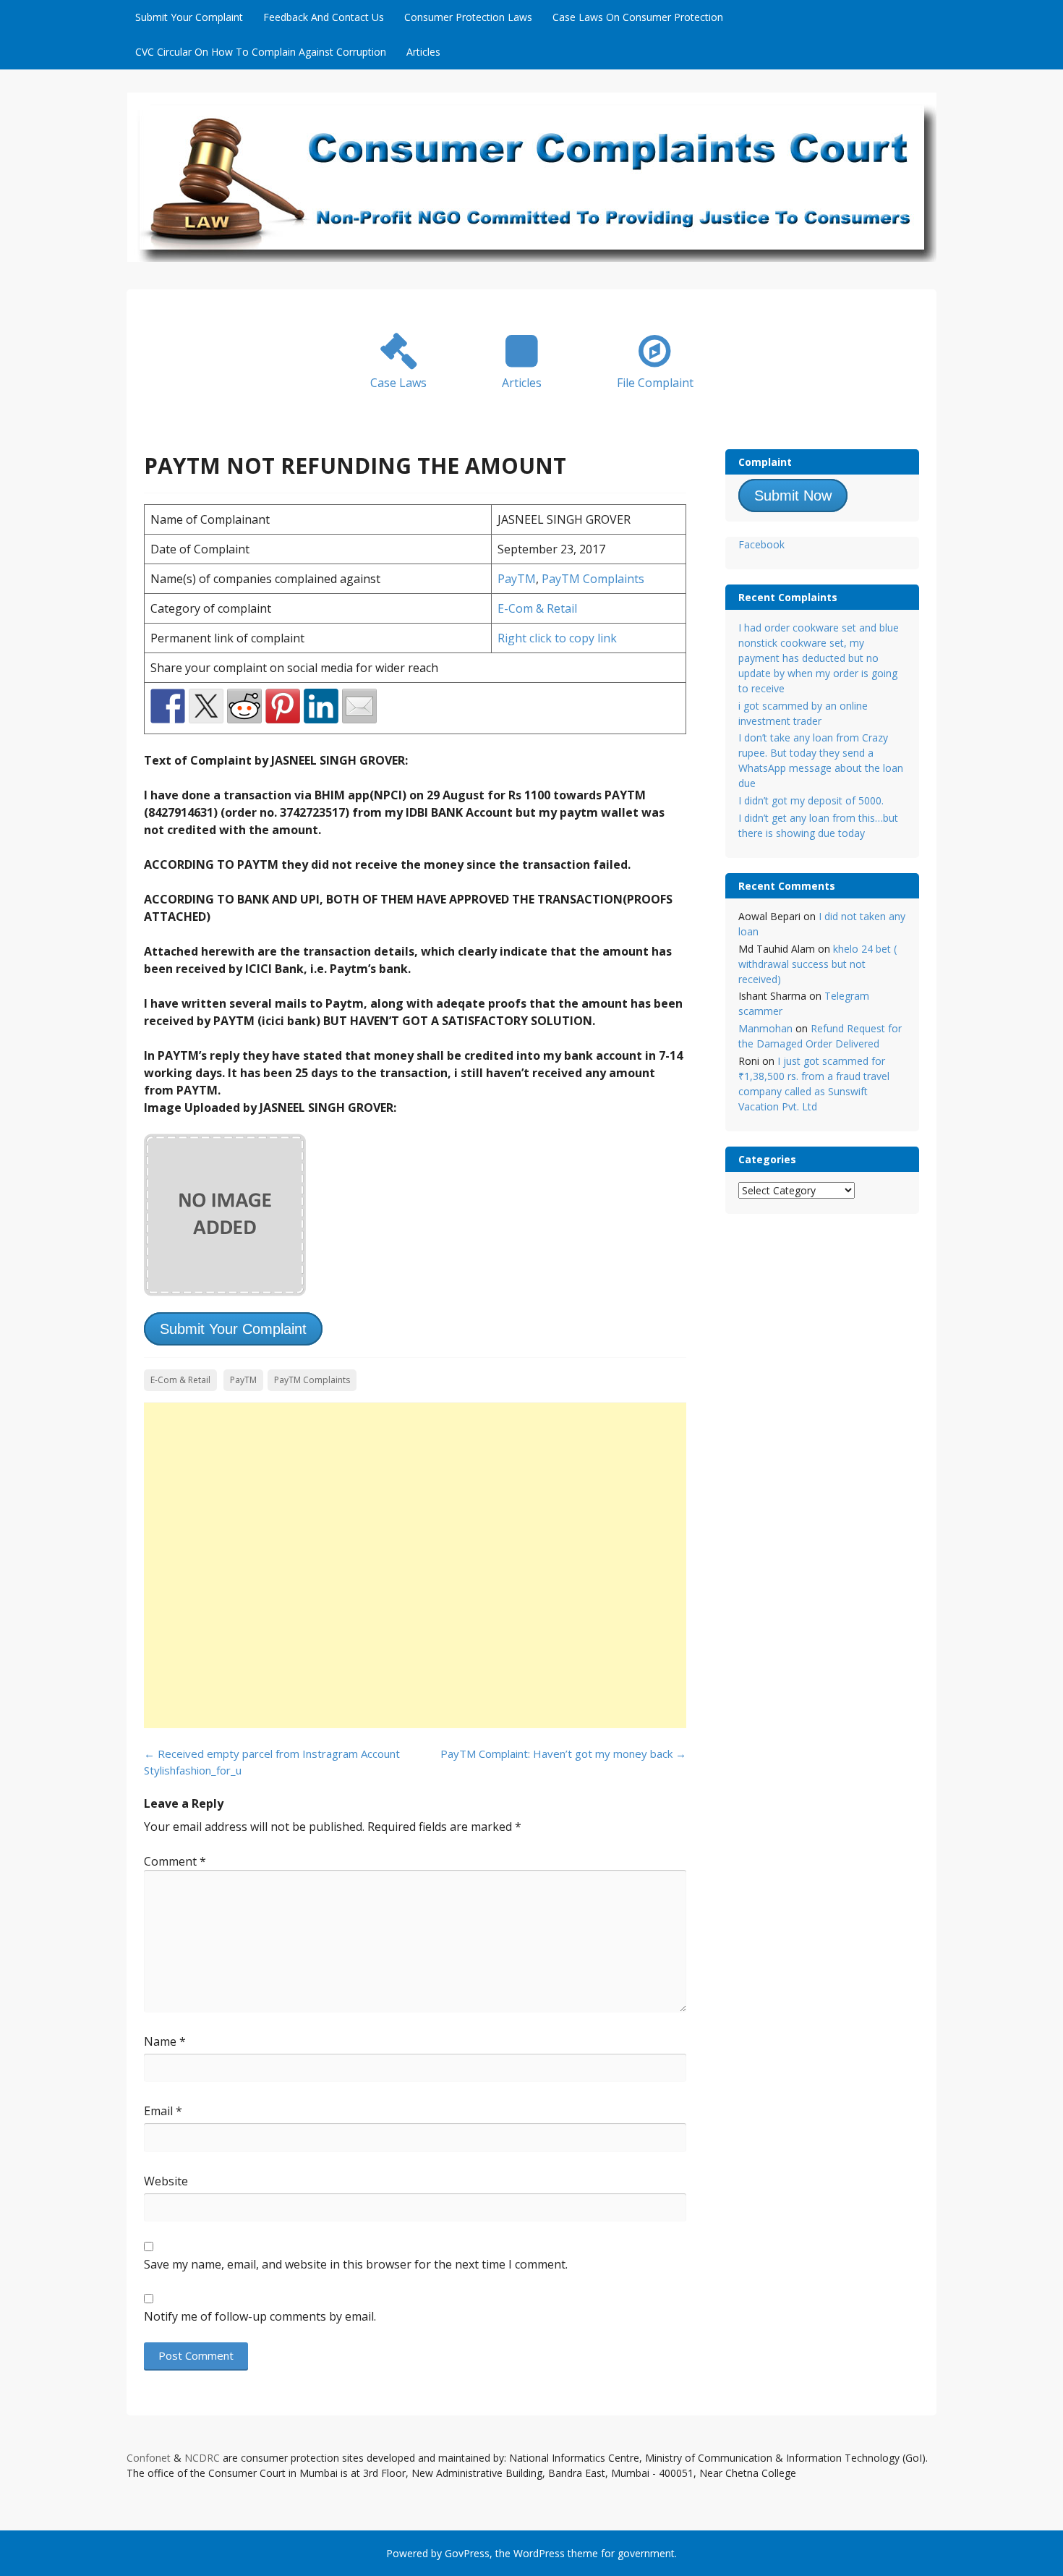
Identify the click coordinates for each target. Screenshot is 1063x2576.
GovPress (467, 2553)
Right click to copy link (557, 638)
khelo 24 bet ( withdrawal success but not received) (817, 964)
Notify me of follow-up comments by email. (260, 2316)
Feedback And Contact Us (324, 17)
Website (166, 2181)
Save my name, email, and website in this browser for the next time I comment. (356, 2264)
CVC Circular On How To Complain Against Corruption (261, 52)
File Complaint (655, 383)
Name (165, 2041)
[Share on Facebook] (168, 706)
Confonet (149, 2458)
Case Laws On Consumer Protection (638, 17)
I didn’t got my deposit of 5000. (811, 800)
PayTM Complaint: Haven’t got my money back (563, 1754)
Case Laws (398, 383)
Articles (423, 52)
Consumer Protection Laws (468, 17)
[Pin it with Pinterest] (283, 706)
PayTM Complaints (593, 579)
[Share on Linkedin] (321, 706)
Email (163, 2111)
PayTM (517, 579)
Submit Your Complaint (189, 17)
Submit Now (793, 496)
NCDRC (202, 2458)
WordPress (539, 2553)
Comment (175, 1861)
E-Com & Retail (537, 608)
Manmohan (765, 1028)
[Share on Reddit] (244, 706)
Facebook (761, 544)
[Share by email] (359, 706)
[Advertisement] (415, 1565)
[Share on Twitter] (206, 706)
